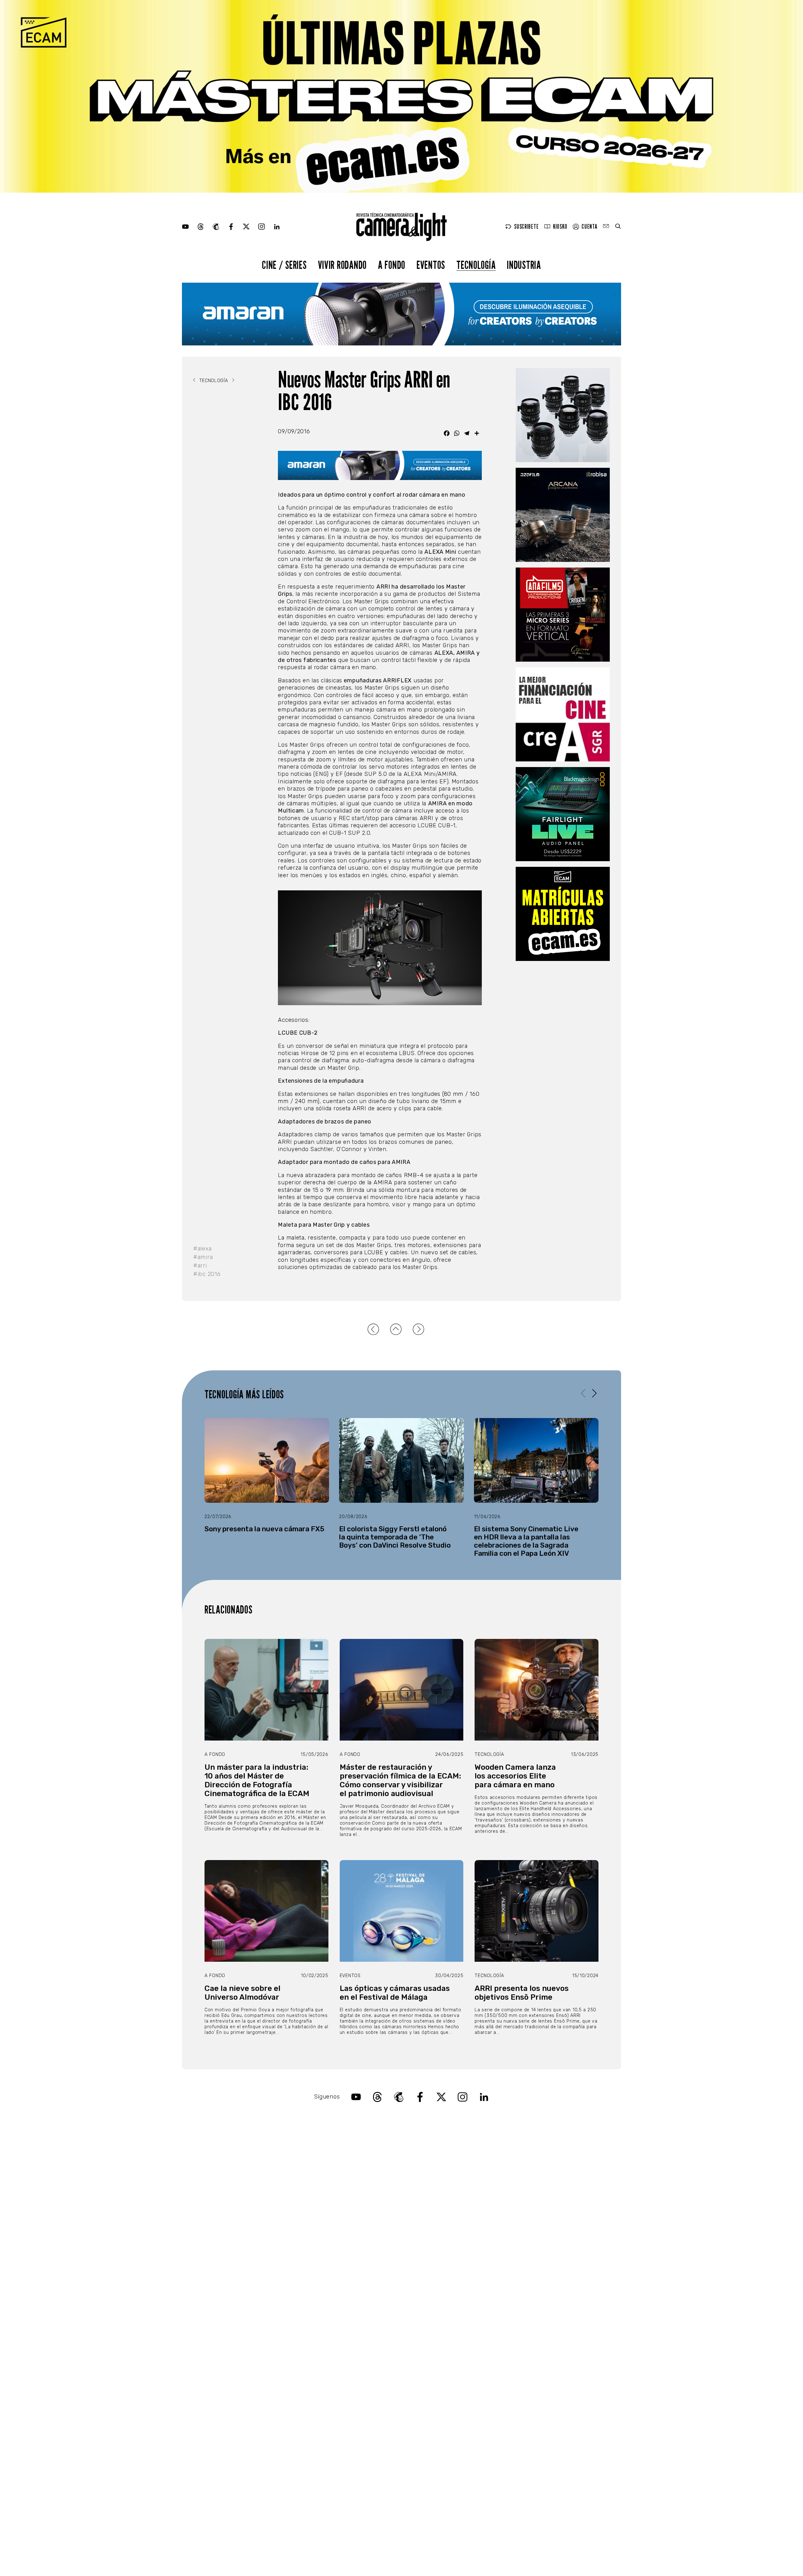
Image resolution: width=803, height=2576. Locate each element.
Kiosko (560, 227)
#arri (200, 1266)
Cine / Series (284, 265)
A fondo (392, 265)
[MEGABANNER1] (401, 96)
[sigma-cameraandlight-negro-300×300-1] (563, 415)
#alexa (202, 1249)
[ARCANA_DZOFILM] (563, 515)
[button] (594, 1393)
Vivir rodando (342, 265)
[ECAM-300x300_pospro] (563, 914)
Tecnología (476, 265)
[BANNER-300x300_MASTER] (563, 615)
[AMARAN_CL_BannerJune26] (401, 314)
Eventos (431, 265)
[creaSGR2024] (563, 714)
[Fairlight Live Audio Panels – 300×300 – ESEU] (563, 814)
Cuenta (589, 227)
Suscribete (526, 227)
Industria (524, 265)
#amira (203, 1257)
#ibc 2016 (207, 1274)
